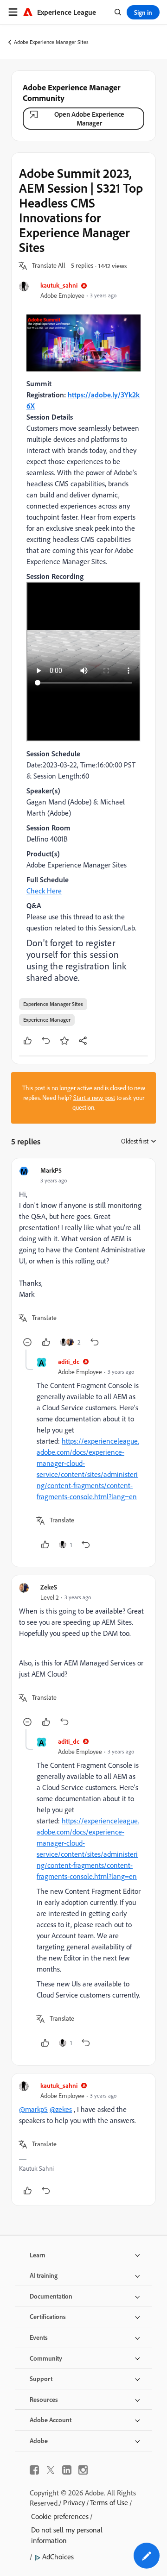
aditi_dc (69, 1361)
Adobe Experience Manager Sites (51, 42)
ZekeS (49, 1587)
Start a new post (94, 1098)
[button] (49, 266)
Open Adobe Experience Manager (89, 119)
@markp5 (33, 2109)
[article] (83, 1258)
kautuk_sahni (59, 285)
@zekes (61, 2109)
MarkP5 (51, 1170)
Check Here (44, 891)
